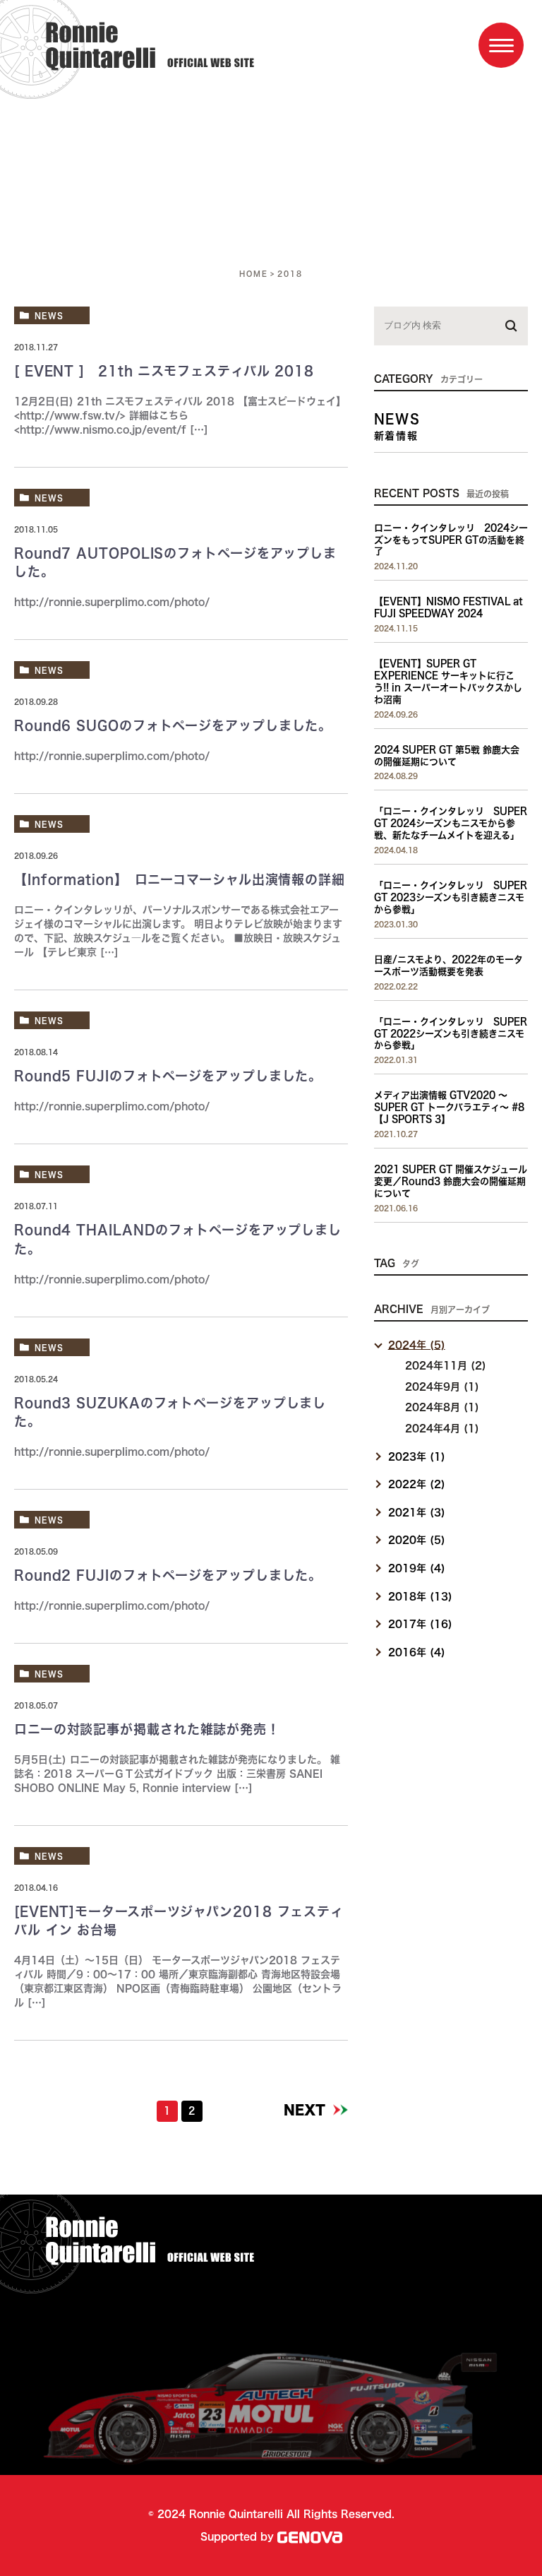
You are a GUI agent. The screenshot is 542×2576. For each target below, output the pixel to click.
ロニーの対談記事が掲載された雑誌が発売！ (147, 1729)
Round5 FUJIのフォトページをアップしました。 (168, 1076)
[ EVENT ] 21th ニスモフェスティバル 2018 (164, 371)
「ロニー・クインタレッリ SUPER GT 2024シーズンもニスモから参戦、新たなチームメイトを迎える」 (451, 823)
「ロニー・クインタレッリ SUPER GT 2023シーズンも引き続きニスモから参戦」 (451, 897)
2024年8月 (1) (442, 1407)
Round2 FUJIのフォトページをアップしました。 (168, 1575)
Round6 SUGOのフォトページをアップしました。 (173, 725)
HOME (254, 273)
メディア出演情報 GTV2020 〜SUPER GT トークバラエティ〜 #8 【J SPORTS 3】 (449, 1107)
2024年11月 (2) (446, 1365)
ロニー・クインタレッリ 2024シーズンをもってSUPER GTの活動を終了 (451, 540)
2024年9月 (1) (442, 1387)
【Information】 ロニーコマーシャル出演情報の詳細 (180, 879)
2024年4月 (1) (442, 1428)
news (49, 315)
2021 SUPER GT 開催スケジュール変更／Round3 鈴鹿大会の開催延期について (451, 1181)
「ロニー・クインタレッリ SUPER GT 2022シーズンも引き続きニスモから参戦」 (451, 1034)
